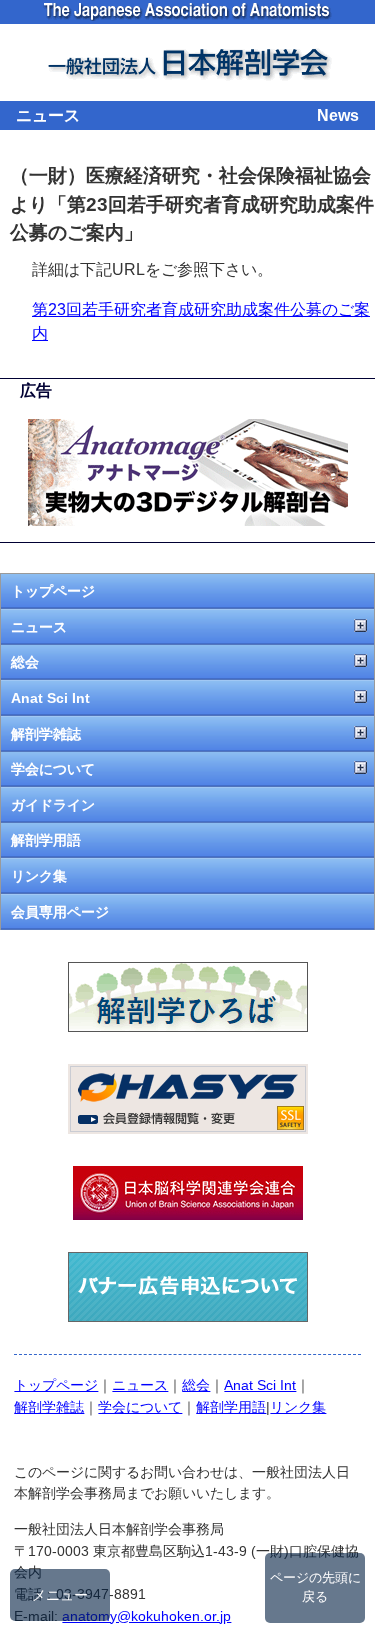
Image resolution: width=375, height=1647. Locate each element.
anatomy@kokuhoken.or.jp (146, 1616)
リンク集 (39, 876)
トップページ (53, 591)
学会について (53, 769)
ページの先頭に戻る (315, 1587)
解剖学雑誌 (46, 734)
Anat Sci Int (50, 698)
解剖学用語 (46, 840)
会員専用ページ (60, 912)
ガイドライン (53, 805)
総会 (25, 662)
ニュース (39, 627)
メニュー (60, 1595)
